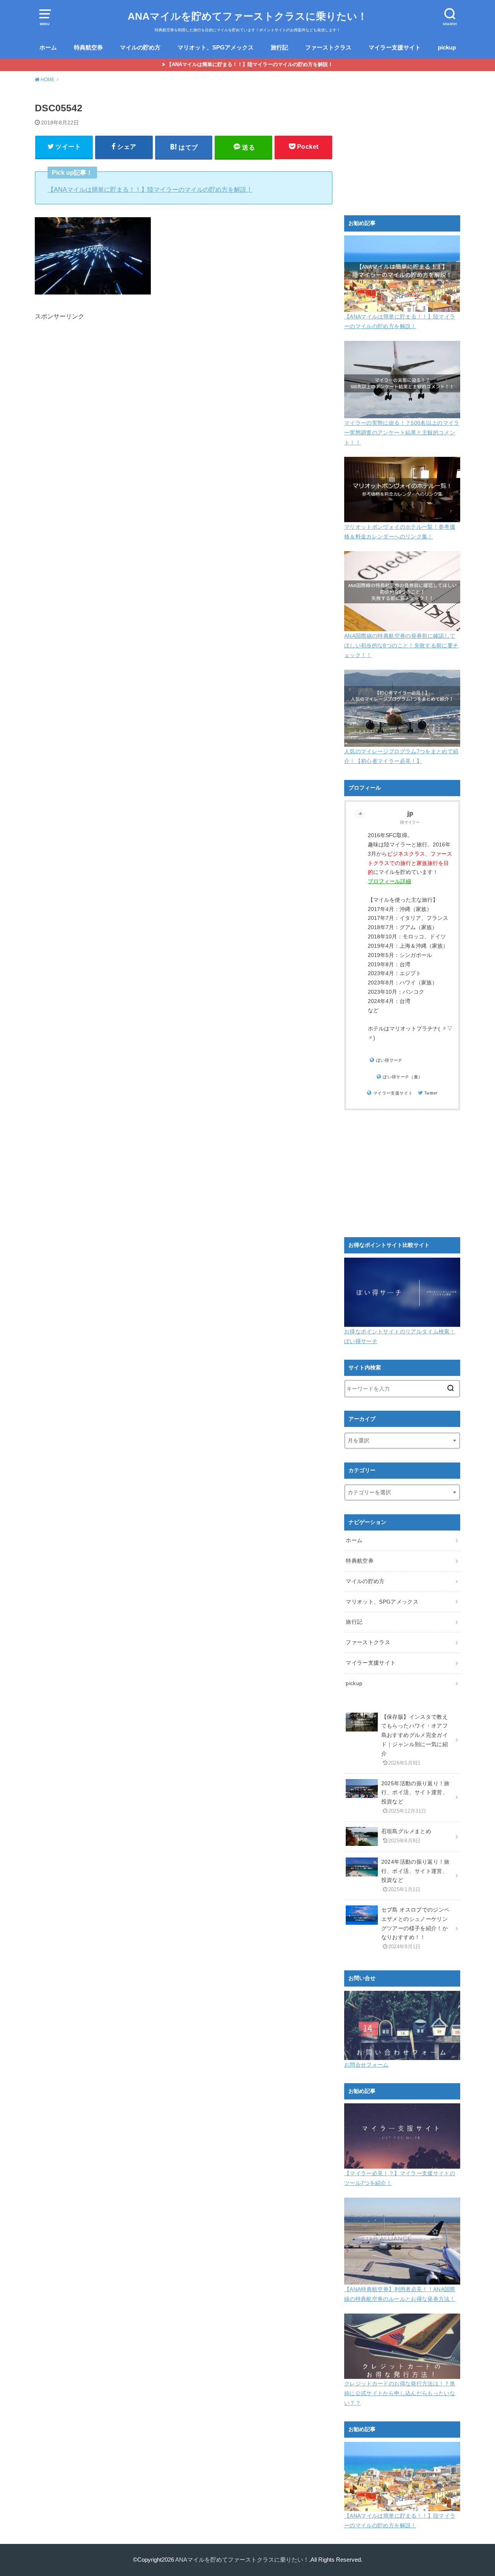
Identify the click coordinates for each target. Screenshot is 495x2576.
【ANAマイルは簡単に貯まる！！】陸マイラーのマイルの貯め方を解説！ (250, 64)
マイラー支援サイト (395, 48)
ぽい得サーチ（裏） (403, 1077)
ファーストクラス (328, 48)
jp (410, 813)
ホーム (48, 48)
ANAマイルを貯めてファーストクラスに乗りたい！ (247, 16)
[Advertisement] (184, 411)
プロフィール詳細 (389, 881)
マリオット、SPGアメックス (216, 48)
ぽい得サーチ (389, 1060)
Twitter (431, 1093)
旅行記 (279, 48)
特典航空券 (88, 48)
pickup (447, 48)
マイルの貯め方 (140, 48)
